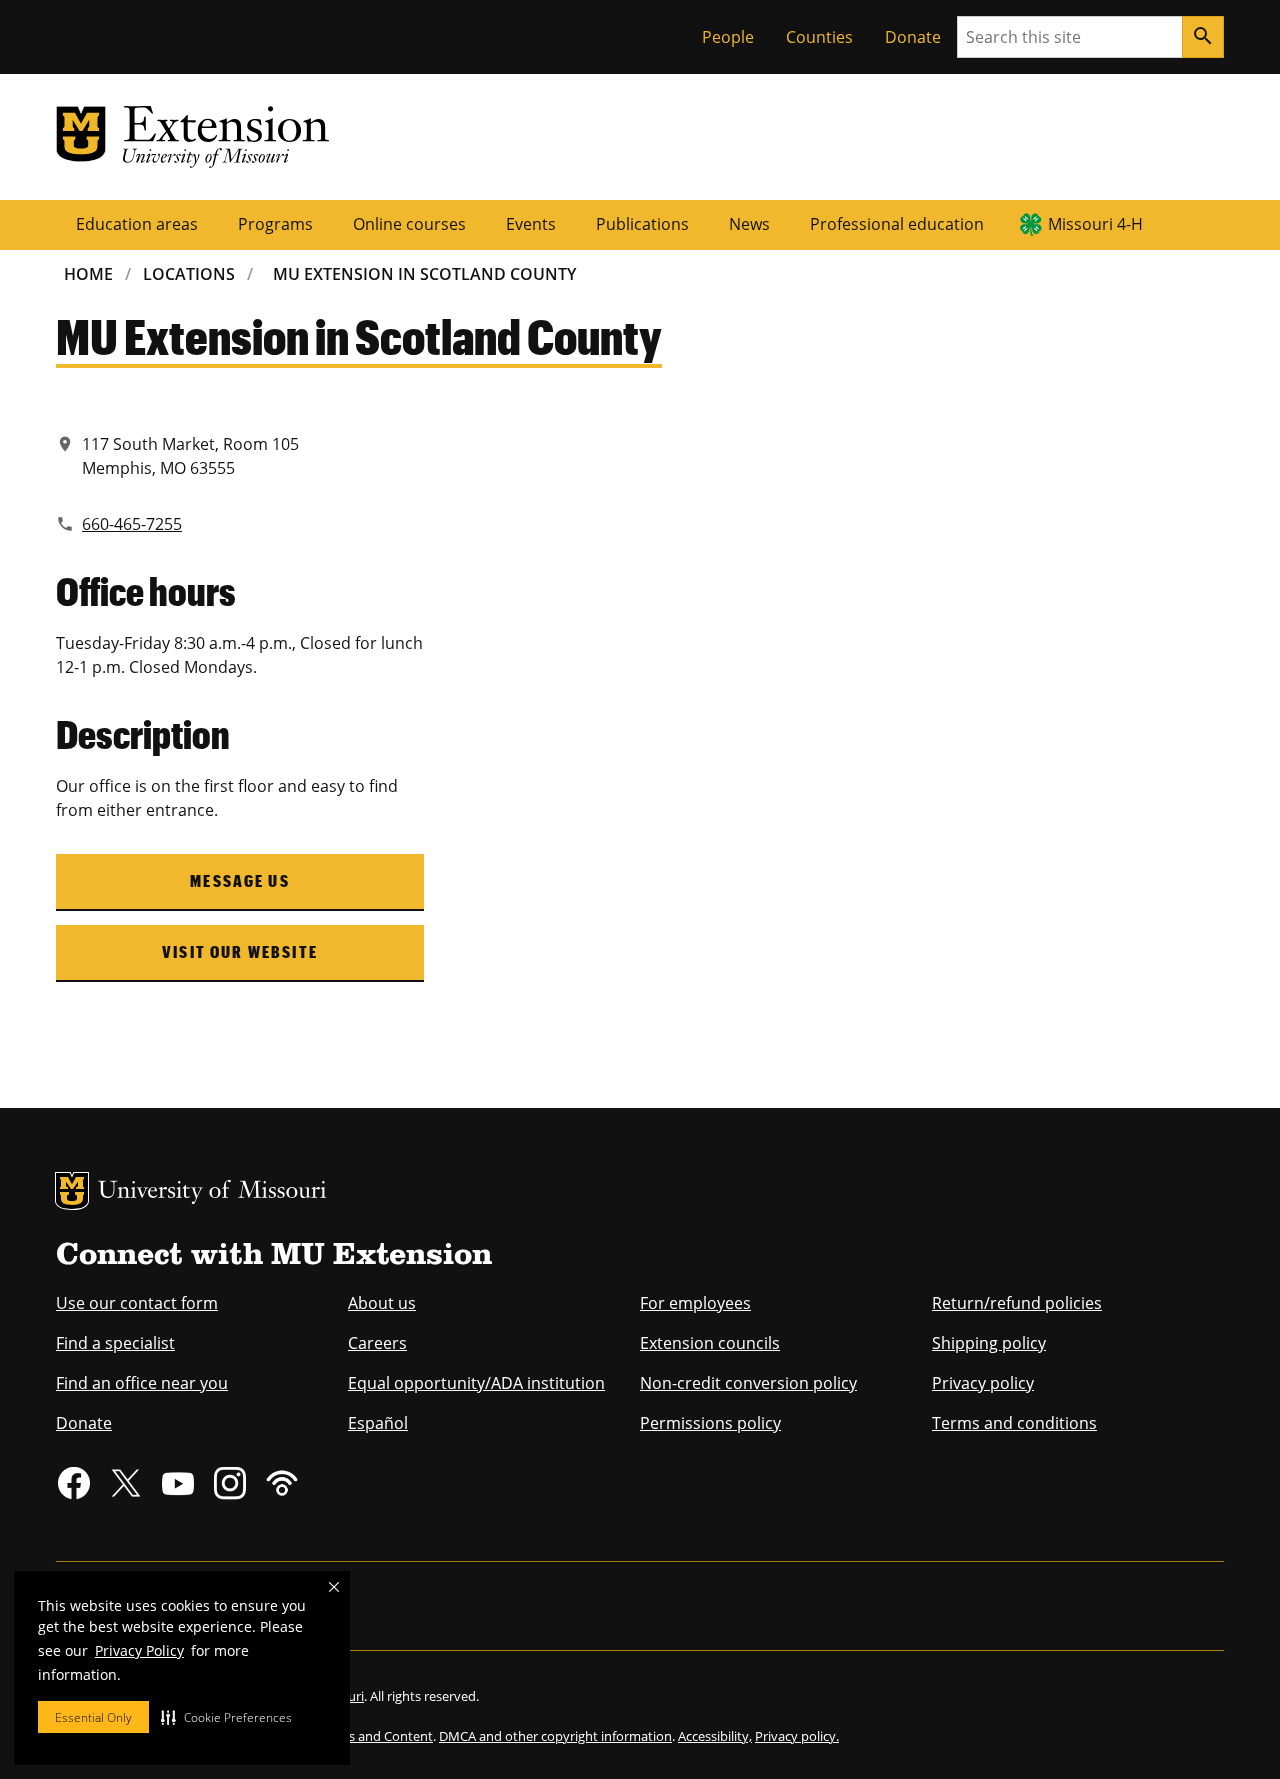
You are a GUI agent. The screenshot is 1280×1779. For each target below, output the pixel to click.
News (749, 224)
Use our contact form (137, 1303)
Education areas (137, 224)
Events (531, 224)
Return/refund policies (1017, 1303)
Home (88, 274)
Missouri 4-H (1095, 224)
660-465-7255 (132, 524)
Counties (819, 37)
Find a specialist (115, 1343)
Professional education (897, 224)
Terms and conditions (1014, 1423)
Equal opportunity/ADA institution (476, 1383)
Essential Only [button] (93, 1717)
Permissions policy (710, 1423)
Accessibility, (715, 1736)
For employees (695, 1303)
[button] (226, 1717)
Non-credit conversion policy (748, 1383)
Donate (913, 37)
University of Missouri (212, 1192)
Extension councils (710, 1343)
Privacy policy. (797, 1736)
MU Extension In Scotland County (424, 274)
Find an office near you (142, 1383)
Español (378, 1423)
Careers (377, 1343)
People (728, 37)
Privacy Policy (139, 1650)
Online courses (409, 224)
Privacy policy (983, 1383)
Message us (240, 880)
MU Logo (72, 1191)
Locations (189, 274)
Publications (642, 224)
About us (382, 1303)
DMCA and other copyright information (555, 1736)
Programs (275, 224)
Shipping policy (989, 1343)
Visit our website (240, 951)
